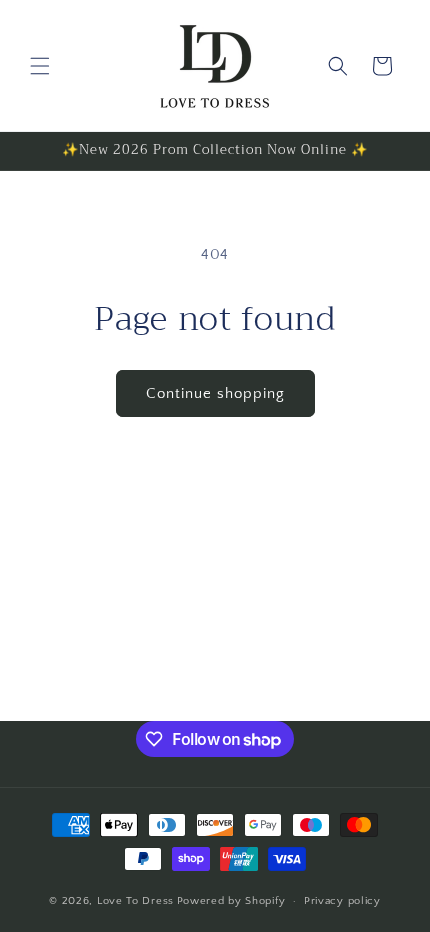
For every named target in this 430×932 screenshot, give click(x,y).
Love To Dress (135, 901)
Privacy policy (342, 901)
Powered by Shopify (231, 901)
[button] (40, 66)
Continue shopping (215, 393)
